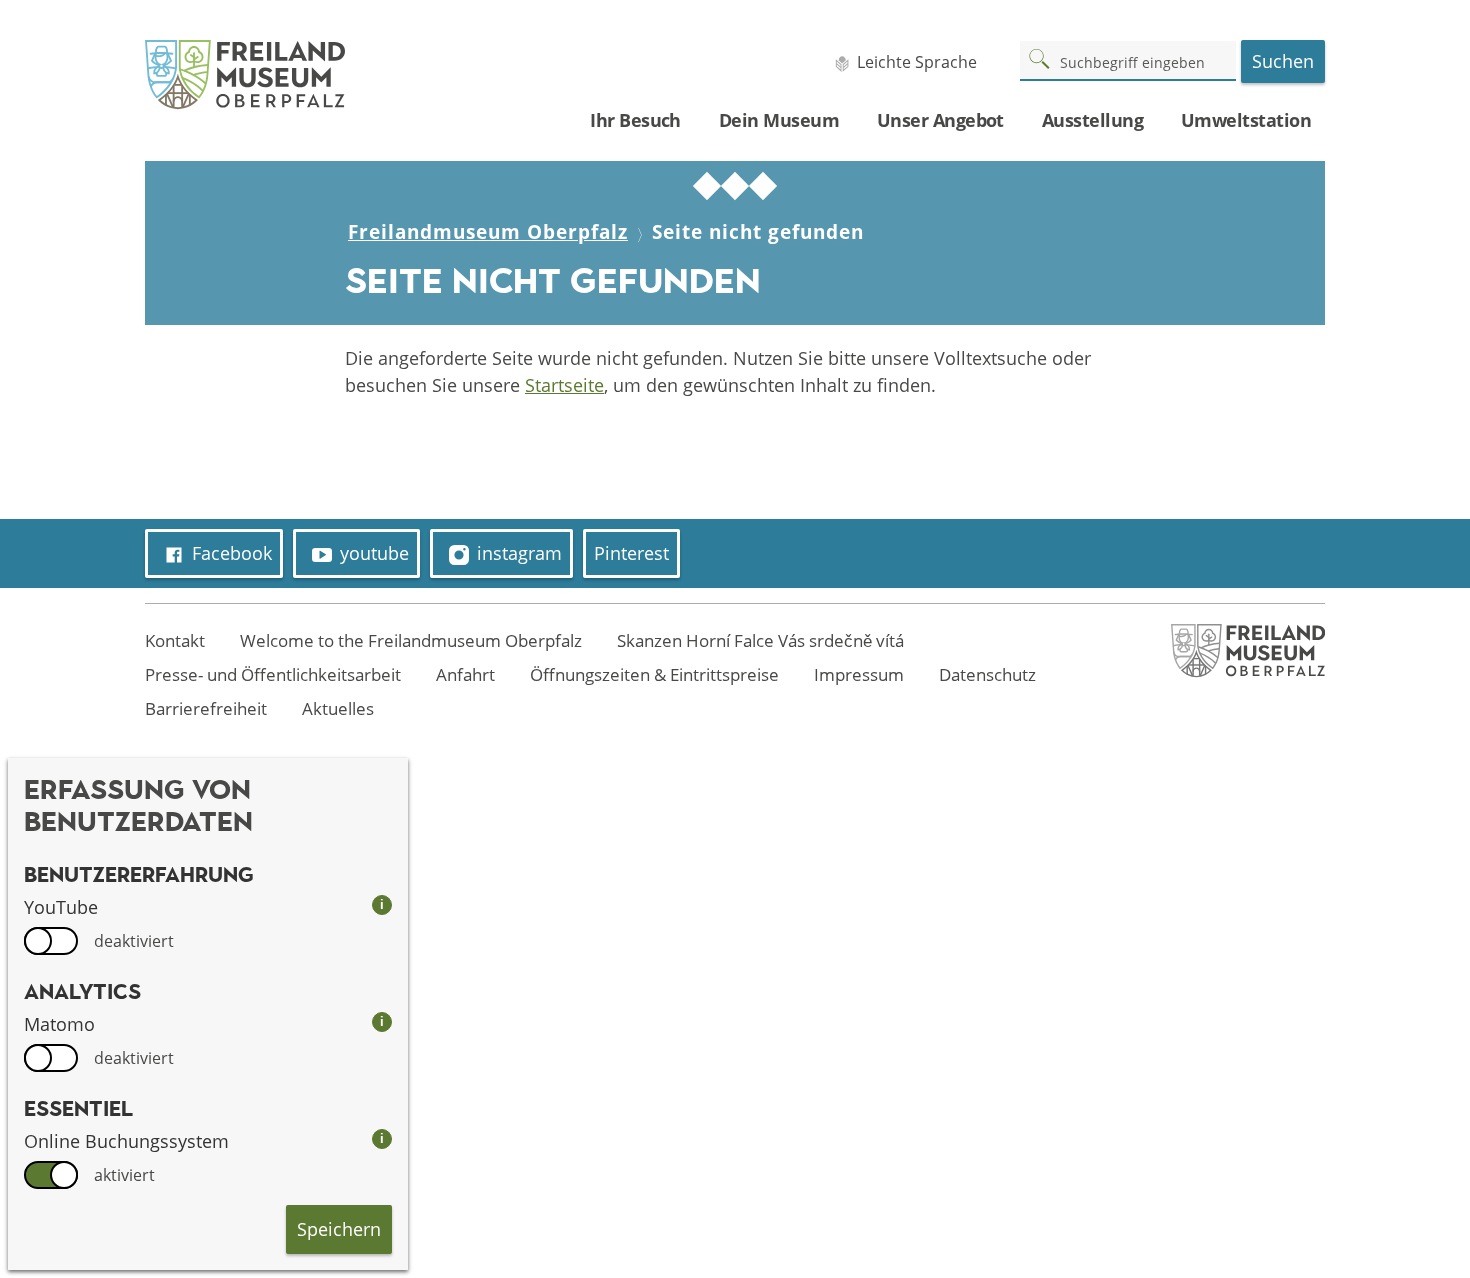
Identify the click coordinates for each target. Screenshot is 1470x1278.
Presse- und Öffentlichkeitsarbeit (273, 674)
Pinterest (631, 553)
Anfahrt (465, 674)
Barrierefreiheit (206, 708)
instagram (519, 553)
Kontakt (175, 640)
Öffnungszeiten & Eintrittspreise (654, 674)
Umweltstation (1246, 120)
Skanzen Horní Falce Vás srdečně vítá (760, 640)
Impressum (859, 674)
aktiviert (124, 1175)
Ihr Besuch (635, 120)
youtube (374, 553)
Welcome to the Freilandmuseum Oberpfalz (411, 640)
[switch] (51, 941)
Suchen (1283, 61)
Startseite (564, 385)
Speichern (339, 1229)
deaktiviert (134, 941)
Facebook (232, 553)
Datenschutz (987, 674)
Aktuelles (338, 708)
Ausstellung (1092, 120)
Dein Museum (779, 120)
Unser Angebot (940, 120)
